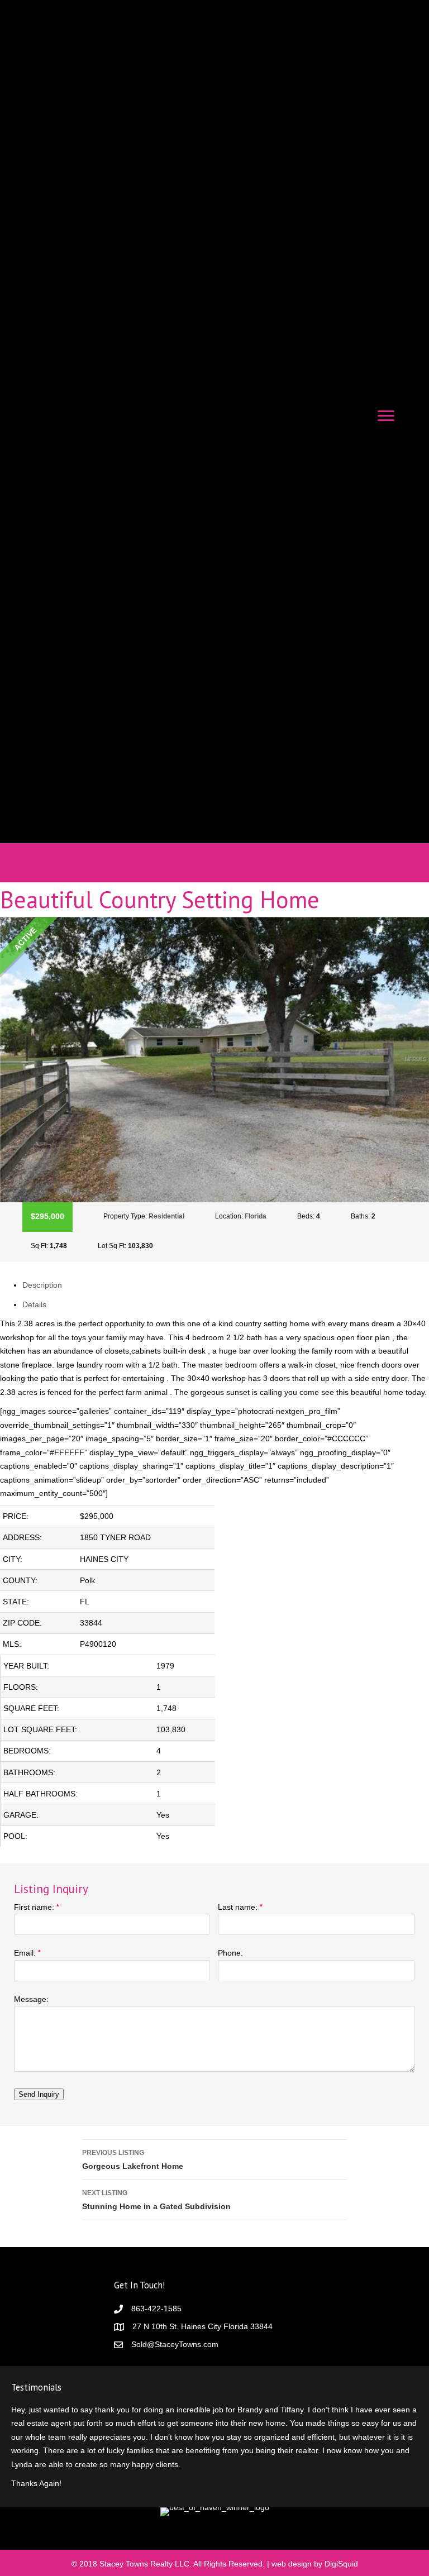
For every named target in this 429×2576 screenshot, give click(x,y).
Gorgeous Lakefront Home (133, 2160)
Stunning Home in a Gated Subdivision (156, 2200)
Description (42, 1285)
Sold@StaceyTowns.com (175, 2344)
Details (34, 1304)
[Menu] (386, 416)
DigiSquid (341, 2564)
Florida (256, 1216)
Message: (31, 1999)
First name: (37, 1907)
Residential (166, 1216)
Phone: (230, 1953)
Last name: (240, 1907)
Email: (27, 1953)
